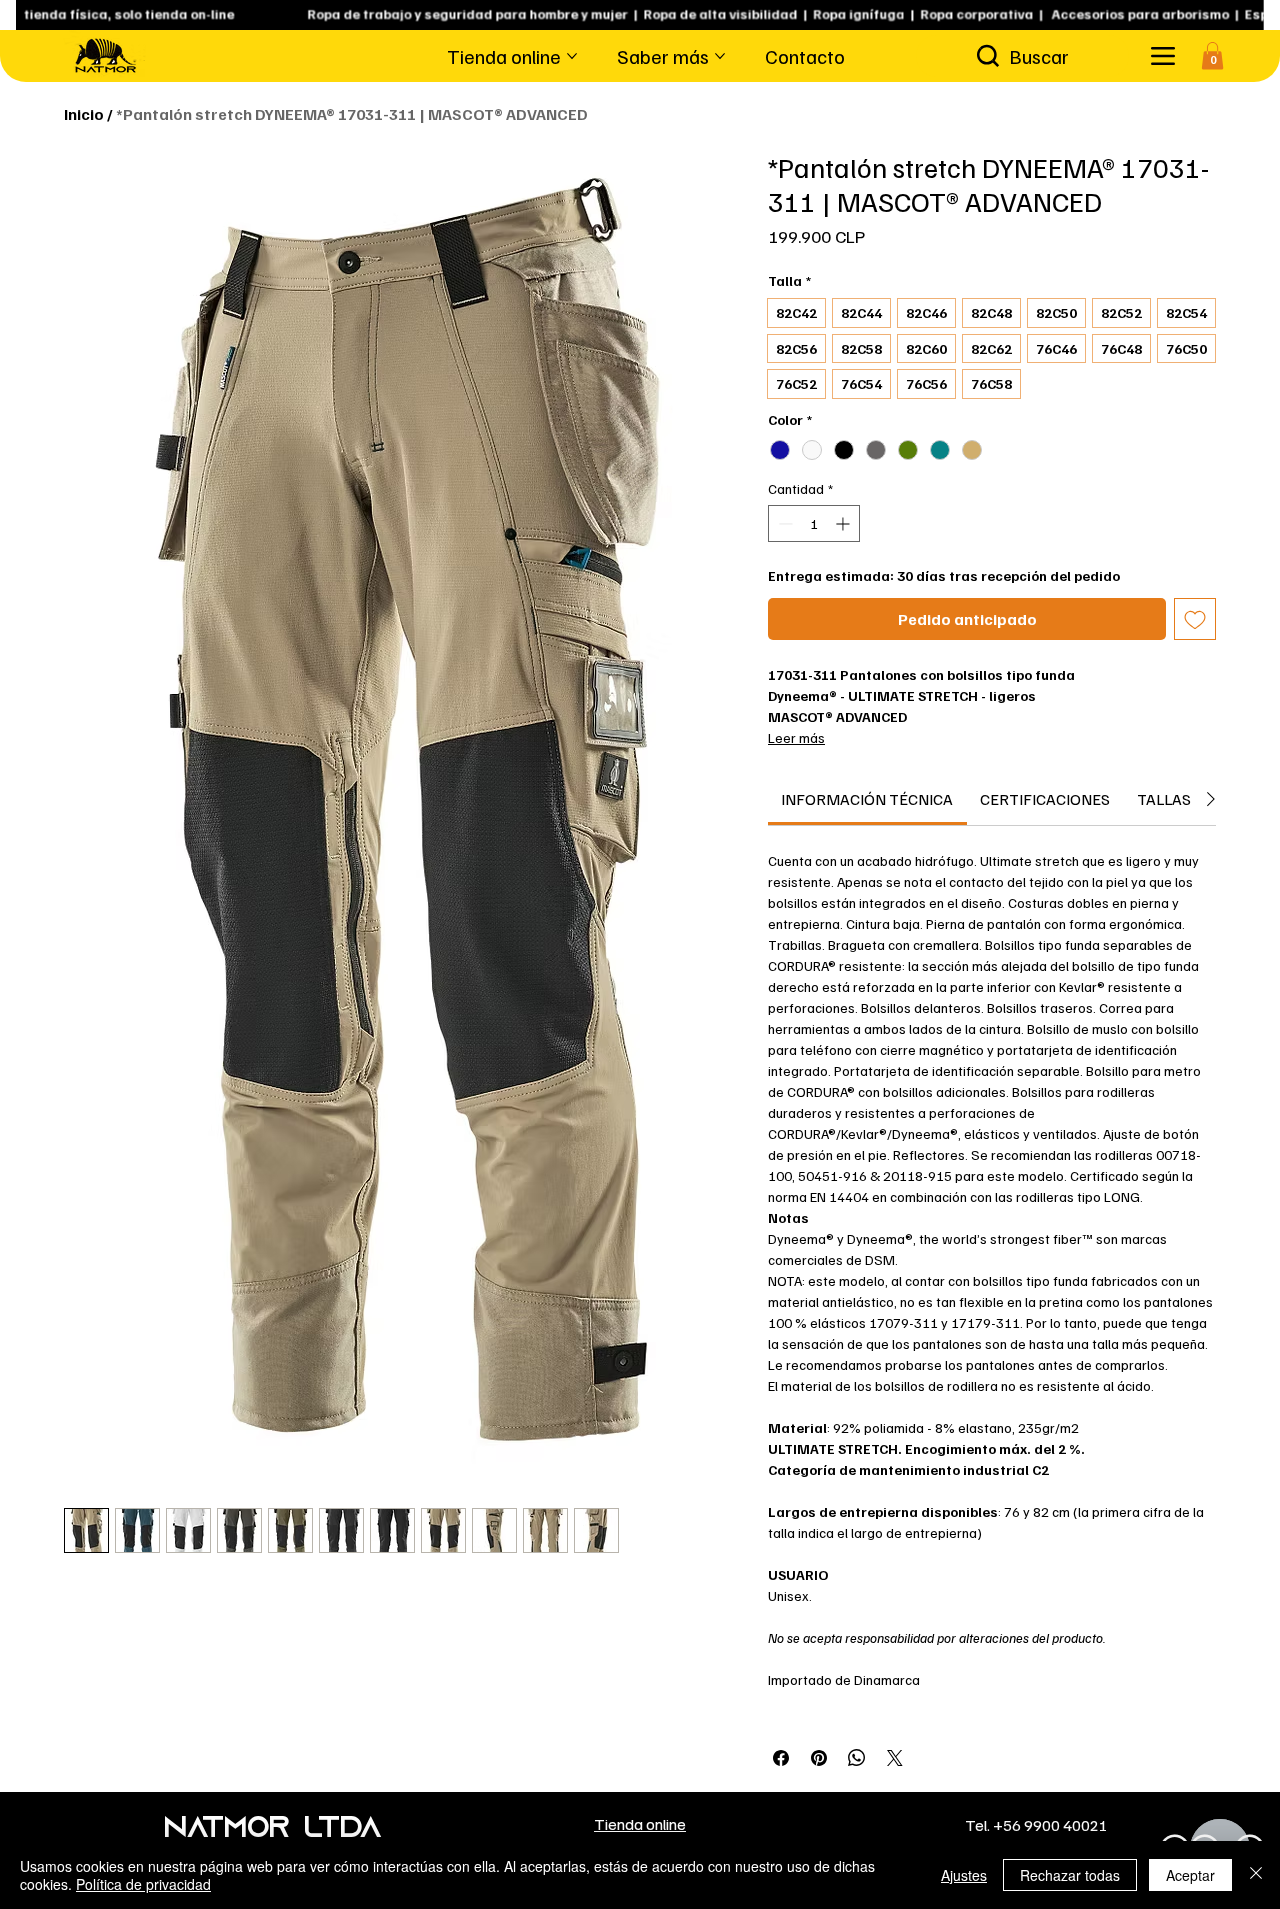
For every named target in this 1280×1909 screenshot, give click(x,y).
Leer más (796, 737)
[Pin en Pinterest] (819, 1758)
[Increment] (844, 523)
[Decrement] (783, 523)
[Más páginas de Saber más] (720, 56)
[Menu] (1162, 55)
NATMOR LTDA (272, 1830)
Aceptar (1190, 1875)
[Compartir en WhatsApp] (857, 1758)
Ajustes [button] (964, 1875)
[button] (1212, 55)
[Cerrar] (1256, 1875)
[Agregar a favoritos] (1195, 619)
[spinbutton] (814, 523)
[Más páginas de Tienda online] (572, 56)
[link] (867, 799)
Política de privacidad (143, 1884)
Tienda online (640, 1823)
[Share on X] (895, 1758)
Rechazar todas (1070, 1875)
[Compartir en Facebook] (781, 1758)
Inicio (84, 114)
